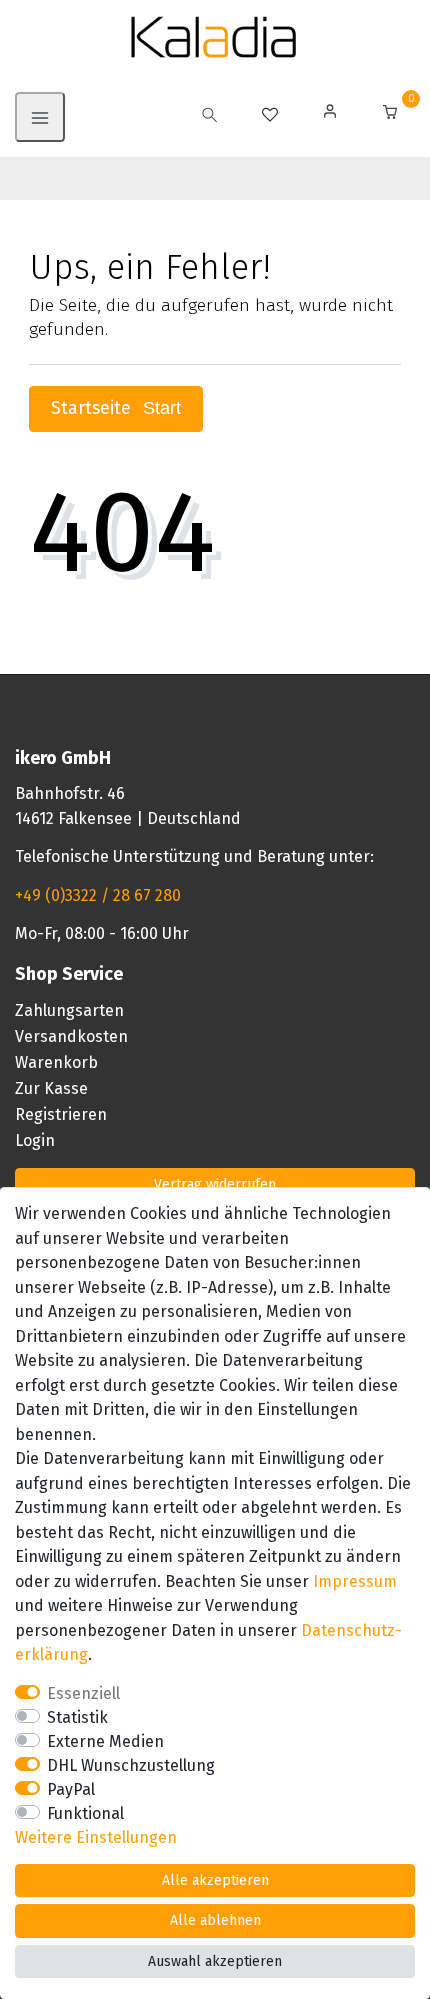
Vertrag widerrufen (215, 1184)
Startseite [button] (93, 408)
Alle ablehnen (215, 1920)
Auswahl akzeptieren (215, 1961)
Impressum (355, 1581)
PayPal (71, 1789)
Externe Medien (105, 1741)
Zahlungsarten (69, 1010)
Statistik (77, 1717)
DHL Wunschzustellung (131, 1765)
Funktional (85, 1813)
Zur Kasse (51, 1088)
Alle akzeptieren (215, 1880)
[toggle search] (210, 117)
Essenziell (83, 1693)
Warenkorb (56, 1062)
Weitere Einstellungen (96, 1837)
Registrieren (61, 1114)
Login (35, 1140)
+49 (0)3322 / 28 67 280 (98, 895)
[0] (390, 114)
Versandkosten (71, 1036)
